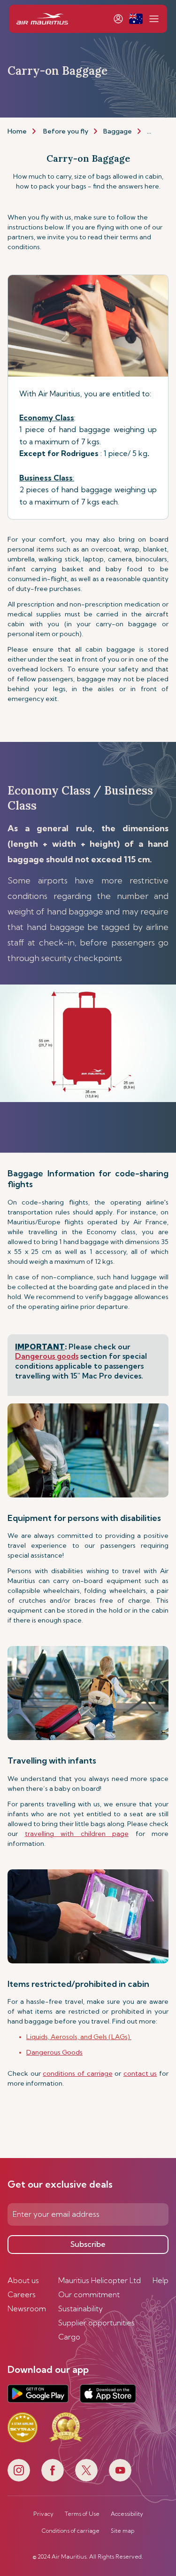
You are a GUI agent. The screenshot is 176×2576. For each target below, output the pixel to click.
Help (161, 2280)
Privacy (43, 2514)
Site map (122, 2531)
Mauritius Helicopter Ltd (99, 2280)
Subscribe (88, 2244)
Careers (22, 2294)
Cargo (69, 2337)
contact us (140, 2073)
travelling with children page (77, 1834)
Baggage (118, 131)
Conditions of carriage (71, 2531)
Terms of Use (82, 2514)
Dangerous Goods (54, 2052)
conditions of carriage (77, 2073)
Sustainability (80, 2308)
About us (23, 2280)
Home (17, 131)
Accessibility (127, 2514)
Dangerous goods (47, 1356)
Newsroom (27, 2308)
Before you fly (66, 131)
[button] (136, 19)
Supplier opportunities (96, 2323)
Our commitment (89, 2294)
